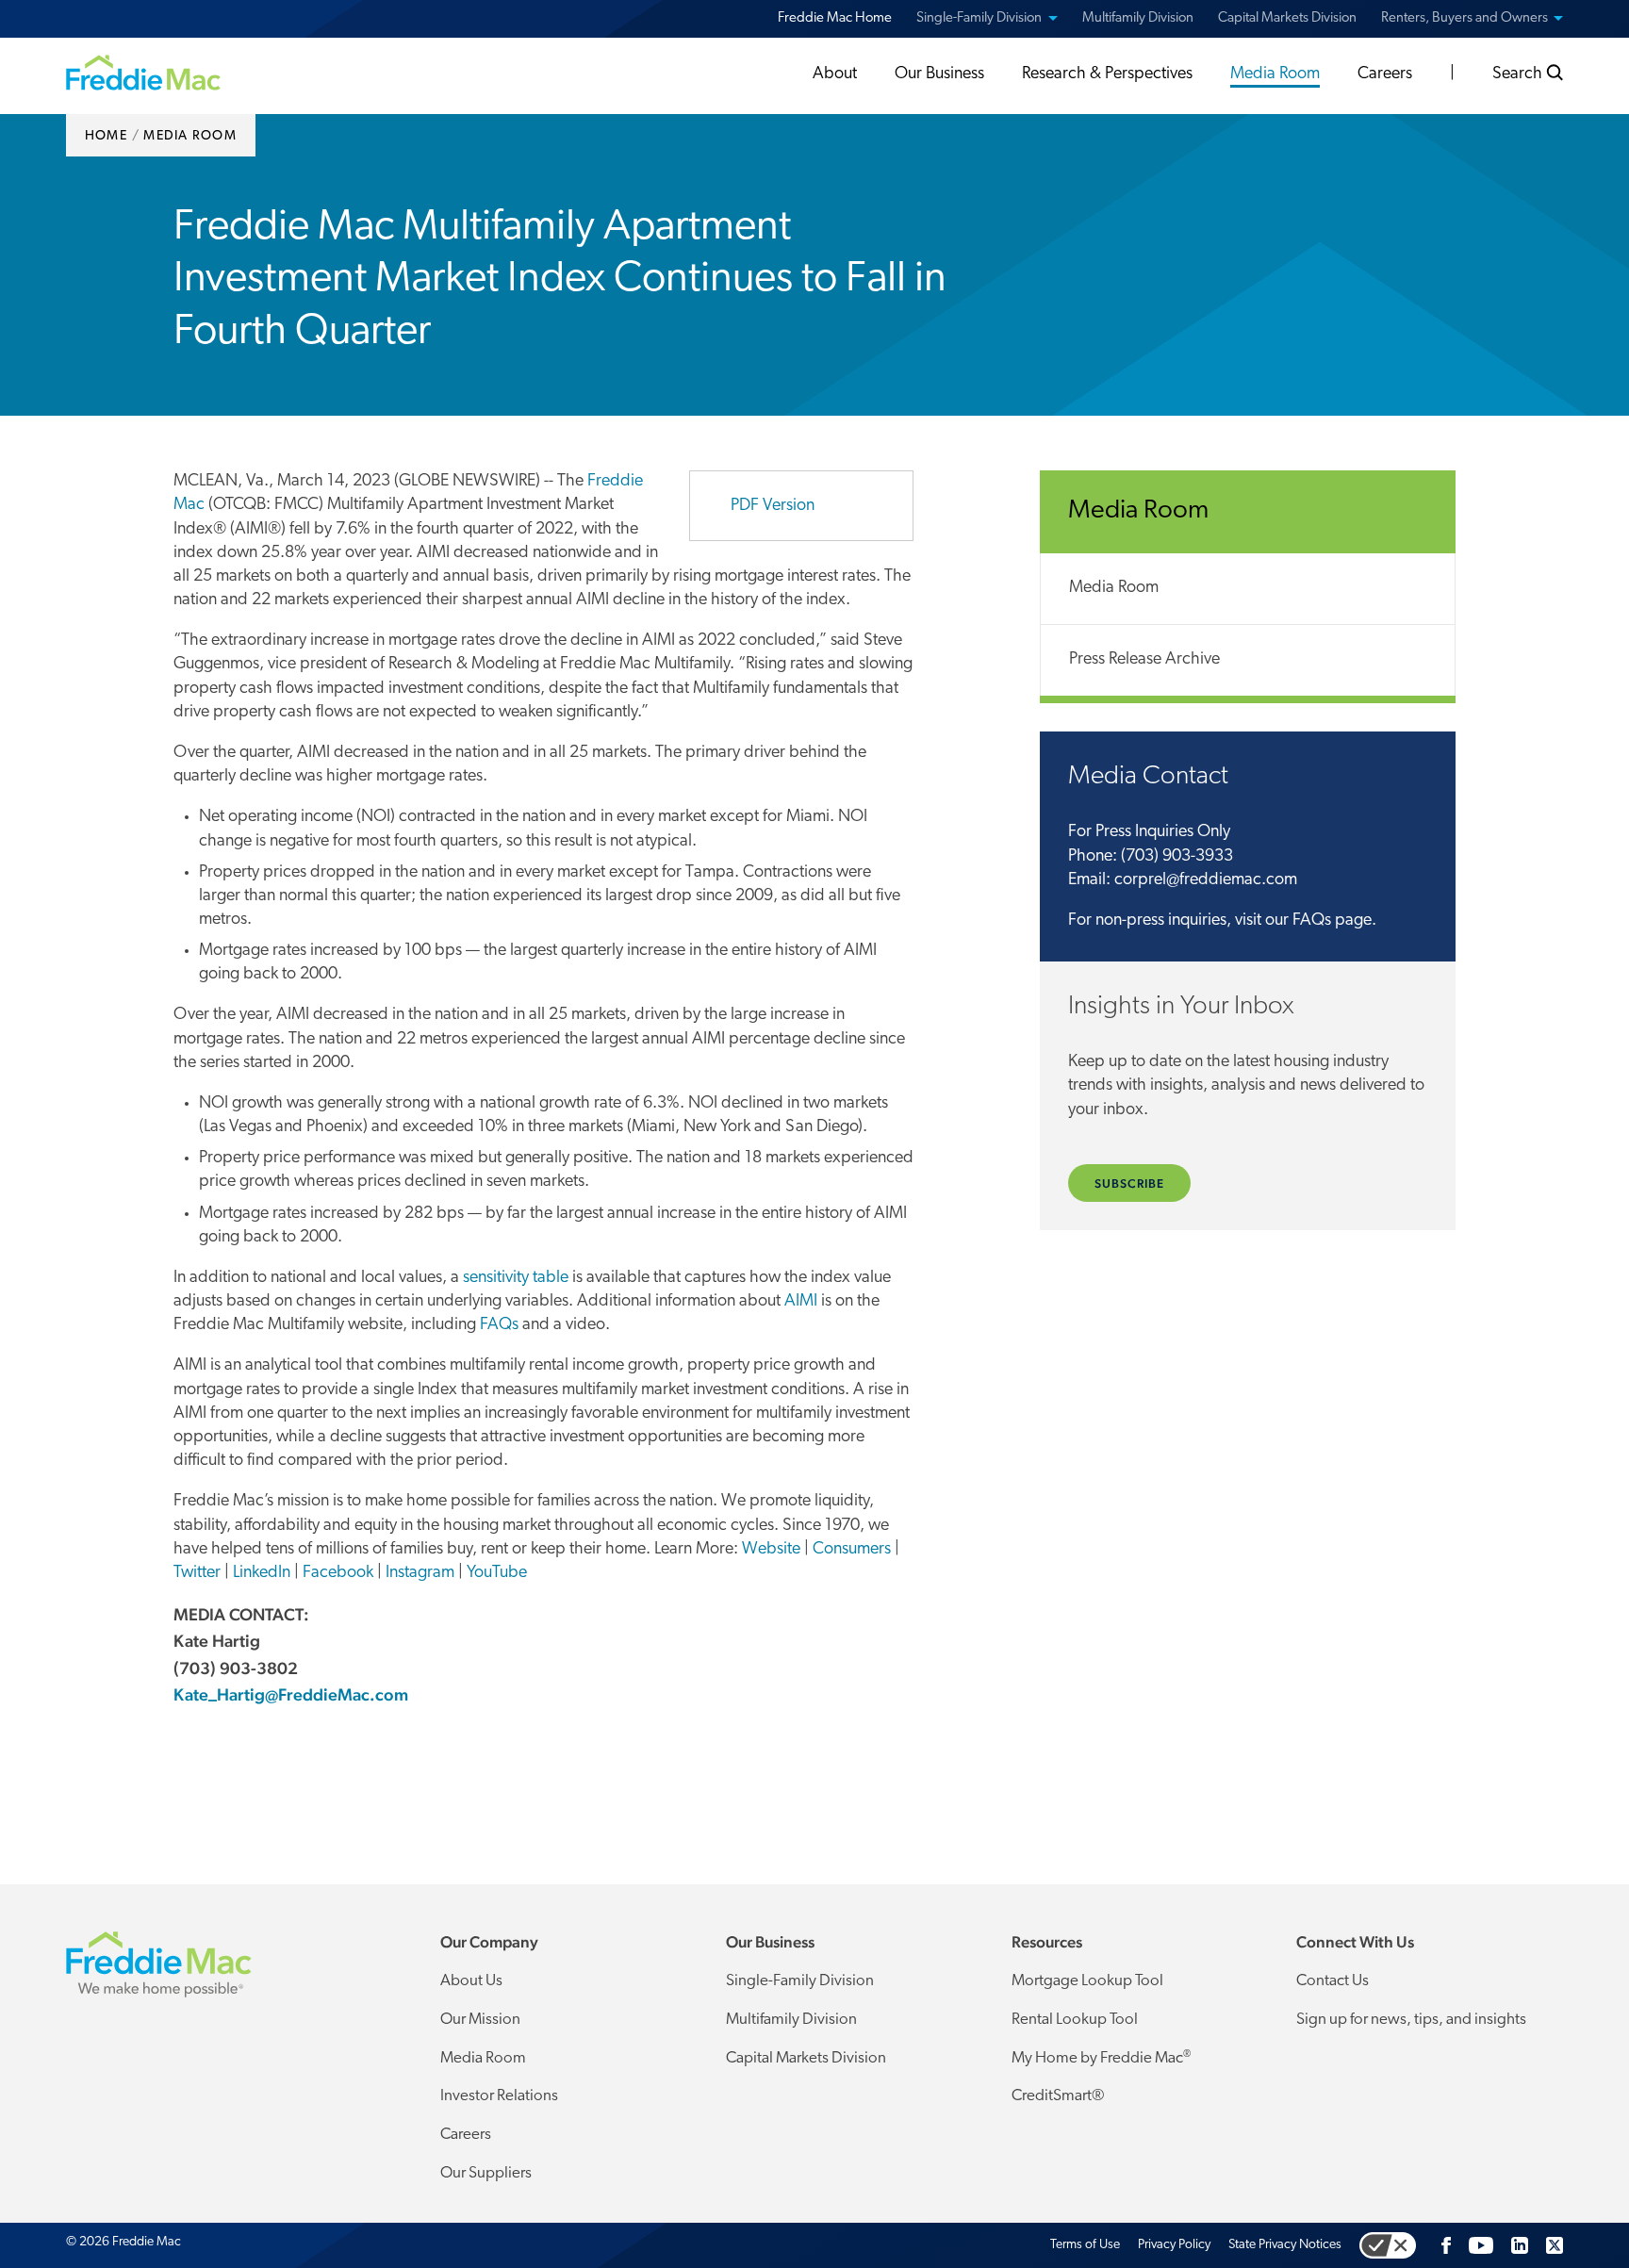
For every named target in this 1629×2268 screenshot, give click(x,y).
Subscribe (1129, 1183)
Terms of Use (1085, 2245)
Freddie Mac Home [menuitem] (835, 18)
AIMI (801, 1302)
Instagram (420, 1573)
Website (771, 1550)
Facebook (338, 1573)
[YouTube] (1481, 2245)
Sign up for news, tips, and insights (1411, 2020)
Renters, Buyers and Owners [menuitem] (1464, 18)
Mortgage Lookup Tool (1087, 1981)
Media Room (1114, 588)
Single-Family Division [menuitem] (979, 18)
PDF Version (773, 506)
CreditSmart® (1058, 2096)
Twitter (197, 1573)
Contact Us (1333, 1981)
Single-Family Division (800, 1981)
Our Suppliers (486, 2173)
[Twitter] (1555, 2245)
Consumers (852, 1550)
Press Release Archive (1144, 660)
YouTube (497, 1573)
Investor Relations (499, 2096)
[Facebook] (1446, 2245)
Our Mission (480, 2020)
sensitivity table (516, 1278)
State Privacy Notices (1285, 2245)
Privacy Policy (1174, 2245)
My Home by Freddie (1101, 2058)
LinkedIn (262, 1573)
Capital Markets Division (806, 2058)
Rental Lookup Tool (1075, 2020)
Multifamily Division (791, 2020)
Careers (466, 2135)
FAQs (499, 1325)
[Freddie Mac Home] (143, 72)
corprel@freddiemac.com (1206, 880)
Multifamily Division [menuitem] (1138, 18)
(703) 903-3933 (1177, 857)
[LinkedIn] (1520, 2245)
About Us (471, 1981)
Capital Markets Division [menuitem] (1287, 18)
